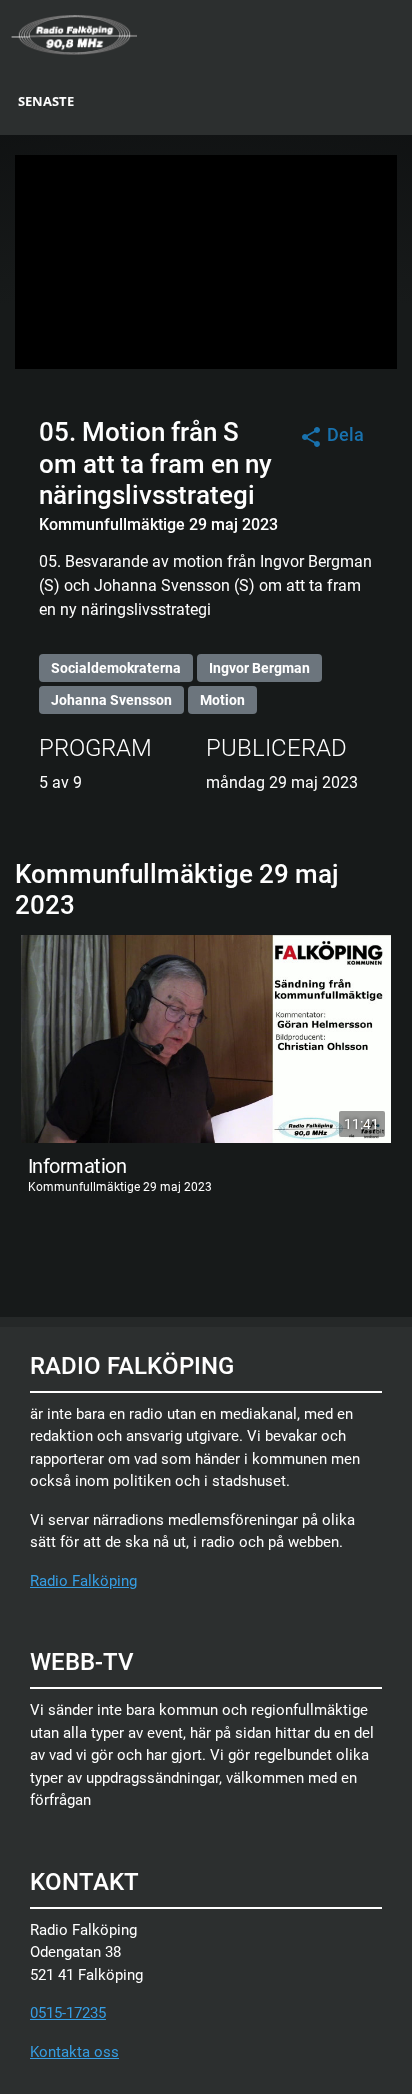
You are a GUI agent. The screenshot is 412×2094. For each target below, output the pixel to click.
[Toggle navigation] (399, 33)
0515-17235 (68, 2013)
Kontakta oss (74, 2052)
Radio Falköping (83, 1581)
